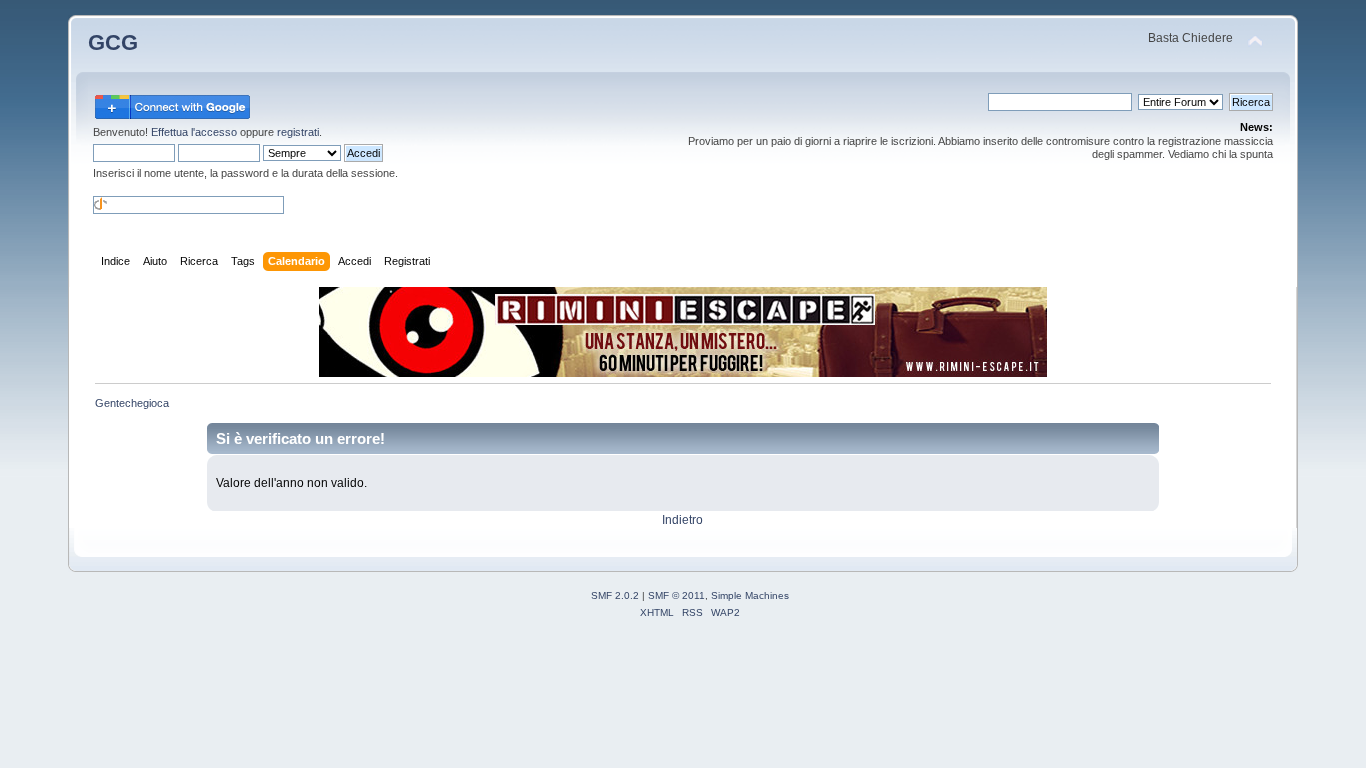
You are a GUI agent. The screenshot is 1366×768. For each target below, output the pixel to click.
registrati (298, 132)
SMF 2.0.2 (615, 595)
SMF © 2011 (676, 595)
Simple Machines (750, 595)
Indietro (682, 520)
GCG (113, 42)
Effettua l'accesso (194, 132)
